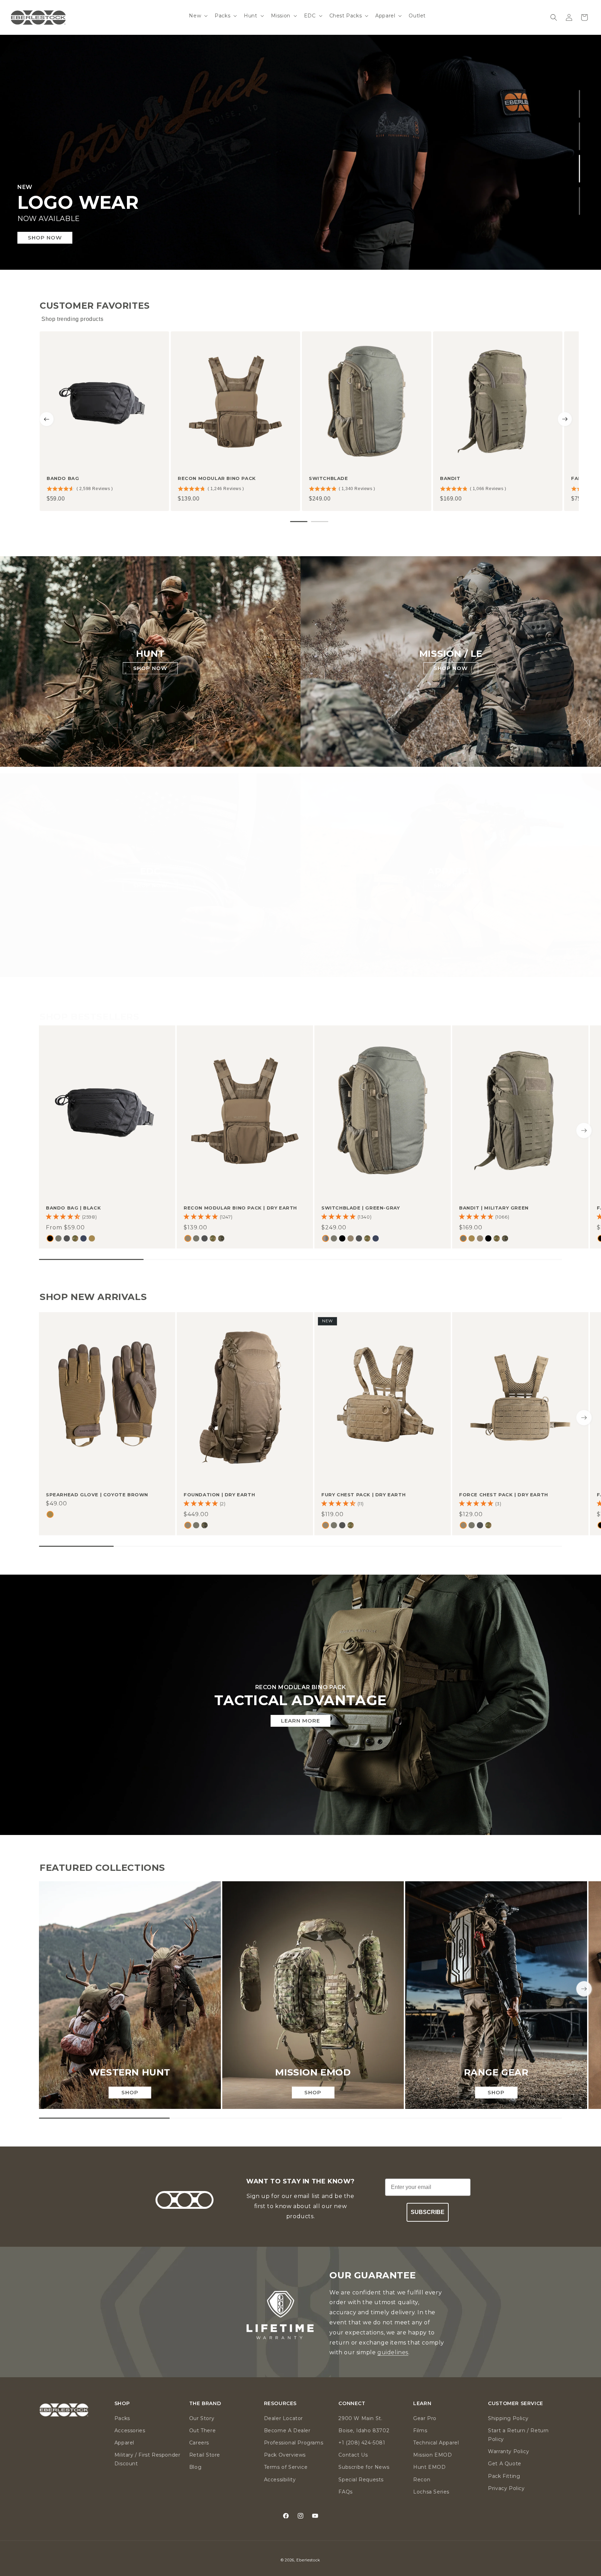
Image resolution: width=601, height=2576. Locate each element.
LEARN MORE (300, 1721)
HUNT (150, 654)
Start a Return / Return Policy (518, 2435)
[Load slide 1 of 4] (580, 104)
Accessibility (280, 2480)
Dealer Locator (283, 2418)
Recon (422, 2480)
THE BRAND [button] (205, 2404)
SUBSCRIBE (428, 2212)
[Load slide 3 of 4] (580, 168)
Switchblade (328, 478)
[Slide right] (584, 1131)
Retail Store (205, 2455)
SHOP (130, 2092)
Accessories (130, 2431)
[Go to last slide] (47, 419)
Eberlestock (308, 2560)
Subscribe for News (364, 2467)
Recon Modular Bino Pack (217, 478)
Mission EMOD (432, 2455)
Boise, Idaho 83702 (364, 2431)
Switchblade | (360, 1208)
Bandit (450, 478)
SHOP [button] (122, 2404)
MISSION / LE (451, 654)
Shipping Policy (508, 2418)
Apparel (124, 2443)
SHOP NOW (150, 668)
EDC (150, 871)
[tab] (299, 522)
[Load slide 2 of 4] (580, 136)
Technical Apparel (436, 2443)
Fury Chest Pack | (363, 1495)
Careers (199, 2443)
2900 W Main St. (360, 2418)
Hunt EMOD (429, 2467)
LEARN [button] (422, 2404)
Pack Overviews (285, 2455)
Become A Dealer (287, 2431)
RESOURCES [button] (280, 2404)
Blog (195, 2467)
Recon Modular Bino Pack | (240, 1208)
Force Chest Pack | (504, 1495)
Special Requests (361, 2480)
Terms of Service (286, 2467)
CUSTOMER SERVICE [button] (516, 2404)
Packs (122, 2418)
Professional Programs (294, 2443)
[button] (198, 16)
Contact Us (353, 2455)
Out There (202, 2431)
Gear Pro (425, 2418)
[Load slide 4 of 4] (580, 201)
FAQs (345, 2492)
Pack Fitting (504, 2476)
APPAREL (451, 871)
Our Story (202, 2418)
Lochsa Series (431, 2492)
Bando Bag (63, 478)
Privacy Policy (506, 2488)
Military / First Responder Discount (147, 2459)
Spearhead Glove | (97, 1495)
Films (420, 2431)
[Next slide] (565, 419)
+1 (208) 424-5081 (362, 2443)
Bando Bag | (73, 1208)
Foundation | (219, 1495)
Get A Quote (505, 2464)
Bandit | (494, 1208)
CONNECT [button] (352, 2404)
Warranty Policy (508, 2451)
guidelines (393, 2352)
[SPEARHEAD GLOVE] (300, 152)
